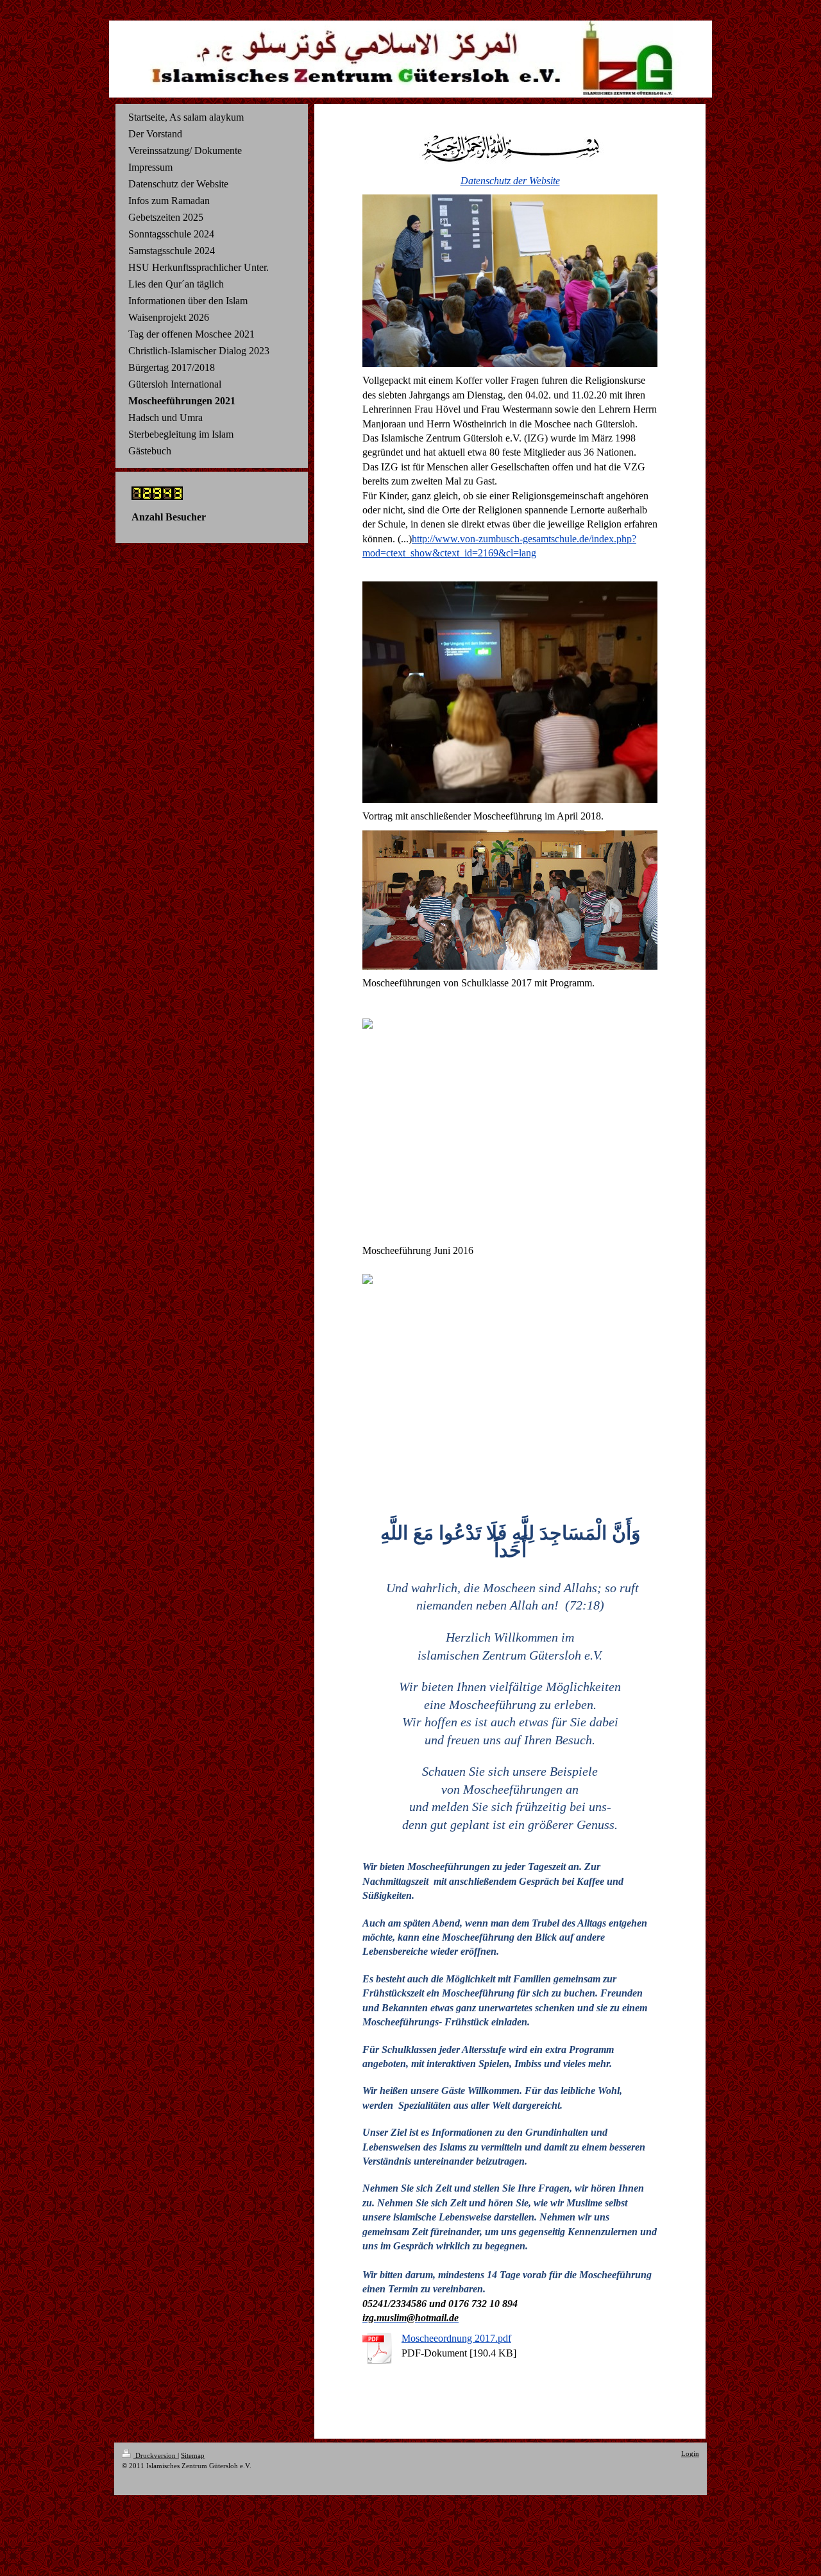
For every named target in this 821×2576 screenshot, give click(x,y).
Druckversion (156, 2455)
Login (690, 2453)
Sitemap (193, 2455)
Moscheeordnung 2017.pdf (456, 2338)
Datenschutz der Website (510, 181)
